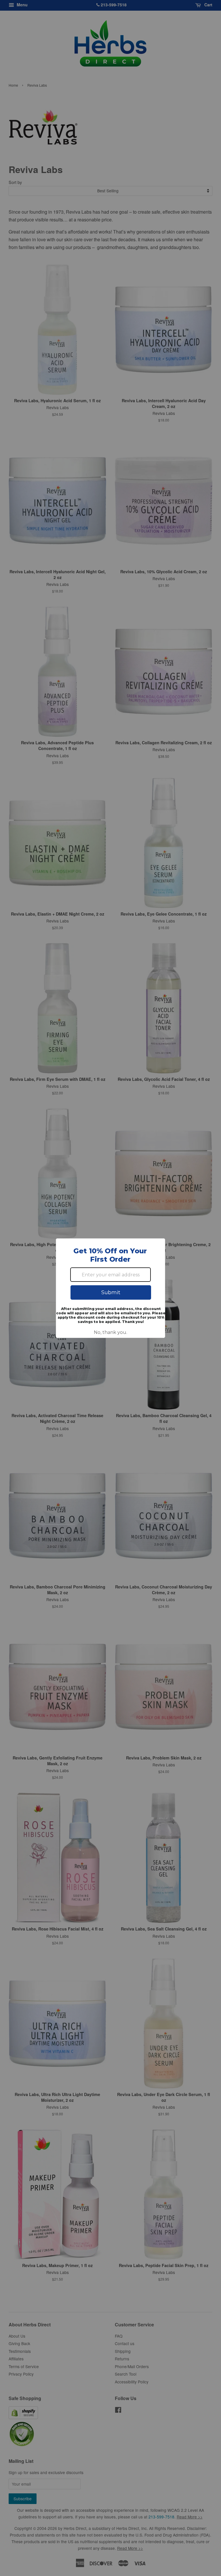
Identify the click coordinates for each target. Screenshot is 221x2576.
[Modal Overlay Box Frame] (110, 1288)
